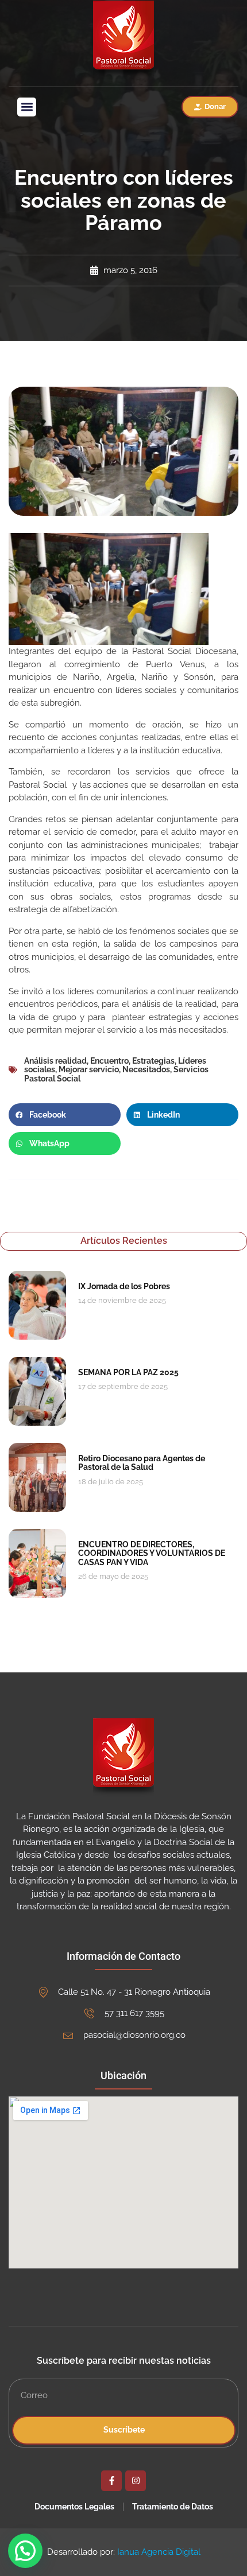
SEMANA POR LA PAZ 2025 (128, 1372)
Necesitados (146, 1069)
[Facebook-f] (111, 2481)
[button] (27, 107)
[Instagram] (136, 2481)
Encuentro (109, 1061)
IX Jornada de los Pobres (124, 1286)
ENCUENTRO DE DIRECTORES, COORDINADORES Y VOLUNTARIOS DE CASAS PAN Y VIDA (152, 1553)
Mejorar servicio (89, 1069)
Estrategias (153, 1061)
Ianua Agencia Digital (159, 2552)
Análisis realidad (55, 1061)
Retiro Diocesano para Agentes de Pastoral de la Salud (142, 1463)
